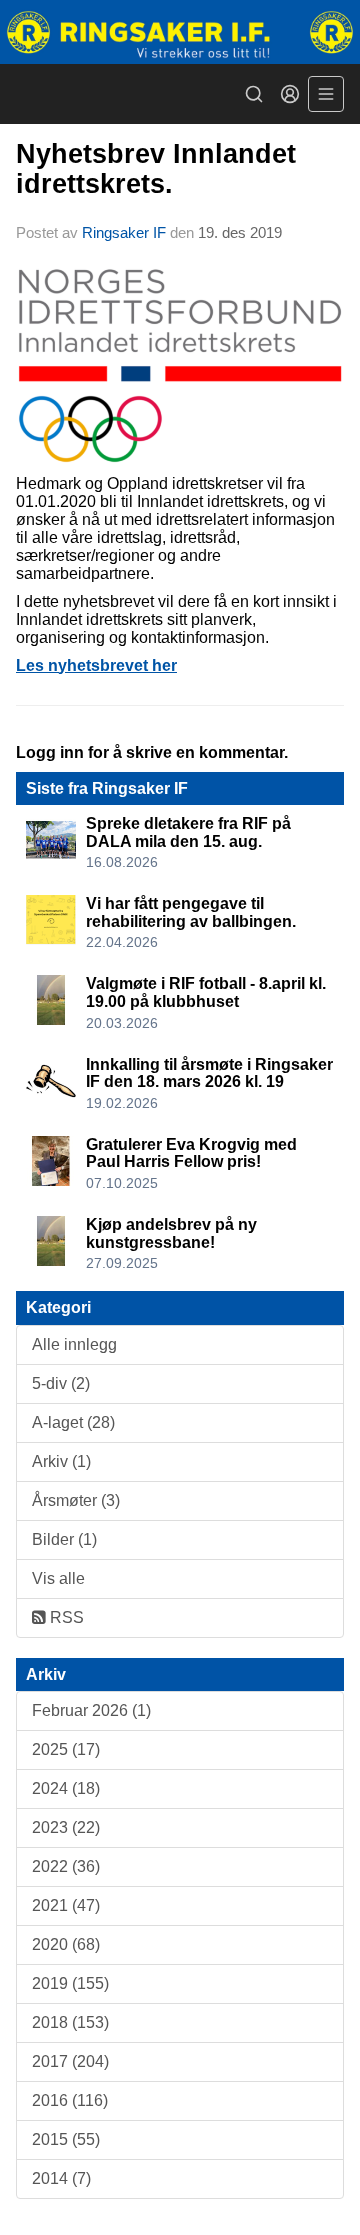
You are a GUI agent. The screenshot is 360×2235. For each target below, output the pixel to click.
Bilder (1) (64, 1539)
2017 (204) (70, 2061)
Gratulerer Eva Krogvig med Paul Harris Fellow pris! (191, 1153)
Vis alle (58, 1578)
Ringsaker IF (124, 232)
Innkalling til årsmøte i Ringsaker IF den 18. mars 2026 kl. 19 (209, 1073)
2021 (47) (66, 1905)
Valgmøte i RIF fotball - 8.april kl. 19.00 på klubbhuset (206, 992)
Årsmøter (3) (76, 1500)
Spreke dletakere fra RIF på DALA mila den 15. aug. (188, 832)
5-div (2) (61, 1383)
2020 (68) (66, 1944)
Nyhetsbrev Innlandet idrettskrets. (156, 168)
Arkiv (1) (61, 1461)
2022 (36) (66, 1866)
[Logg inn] (290, 94)
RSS (65, 1617)
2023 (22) (66, 1827)
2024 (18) (66, 1788)
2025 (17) (66, 1749)
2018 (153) (70, 2022)
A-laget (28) (73, 1422)
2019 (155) (70, 1983)
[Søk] (254, 94)
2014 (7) (61, 2178)
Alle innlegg (74, 1344)
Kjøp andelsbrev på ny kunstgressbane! (171, 1233)
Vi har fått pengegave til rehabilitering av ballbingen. (191, 912)
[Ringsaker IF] (180, 32)
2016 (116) (70, 2100)
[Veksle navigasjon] (326, 94)
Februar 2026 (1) (91, 1710)
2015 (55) (66, 2139)
